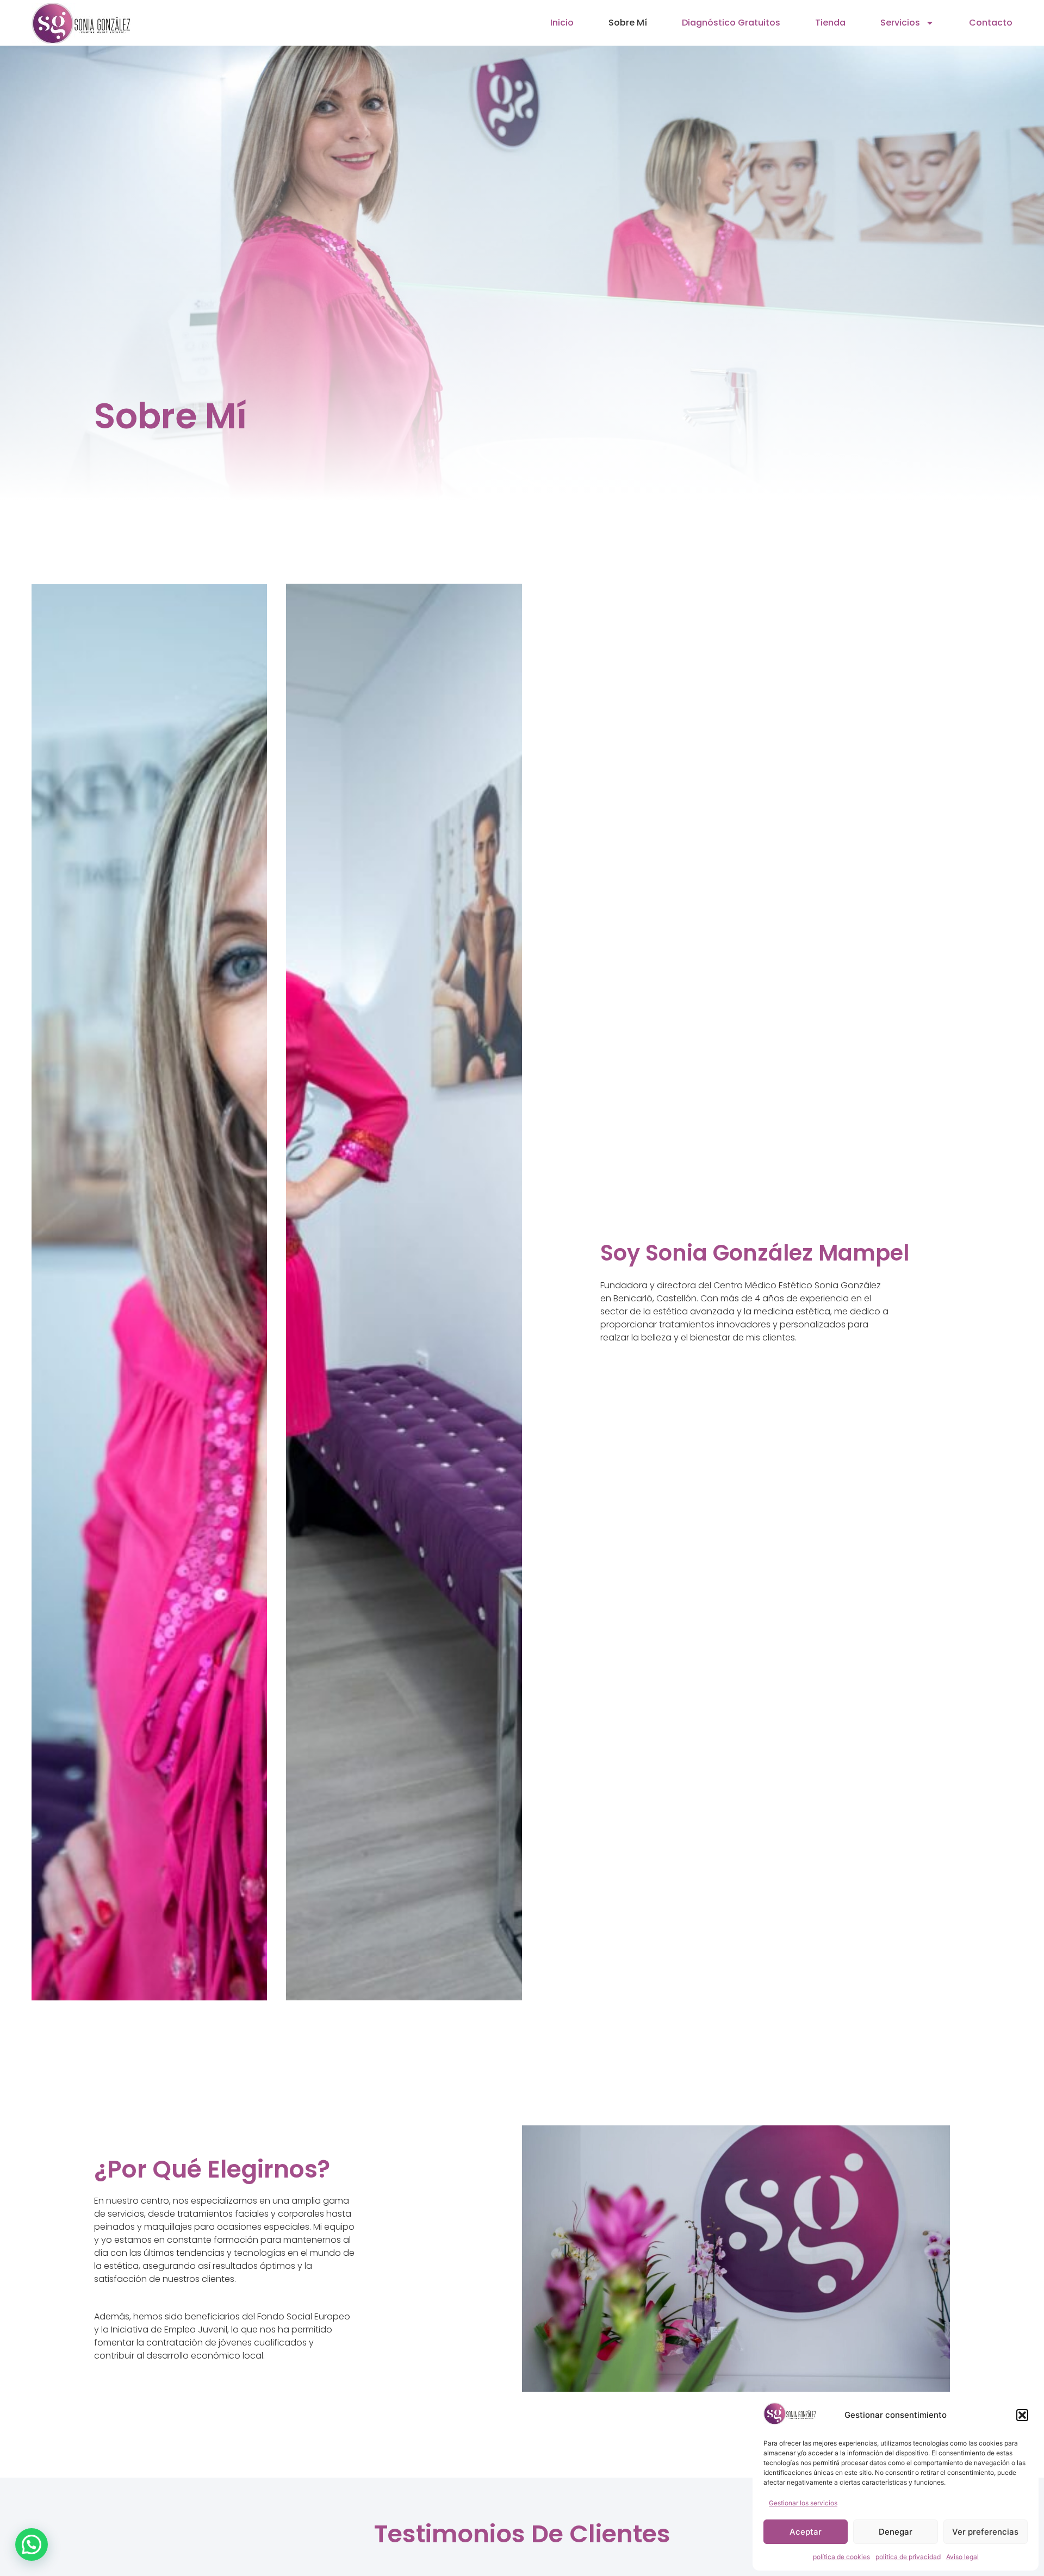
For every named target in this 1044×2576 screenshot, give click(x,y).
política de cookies (841, 2557)
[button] (1022, 2415)
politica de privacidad (908, 2557)
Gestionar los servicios (803, 2503)
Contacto (991, 23)
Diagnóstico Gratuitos (731, 23)
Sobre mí (628, 23)
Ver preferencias (985, 2532)
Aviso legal (962, 2557)
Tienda (830, 23)
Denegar (896, 2532)
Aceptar (806, 2532)
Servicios (900, 23)
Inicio (562, 23)
